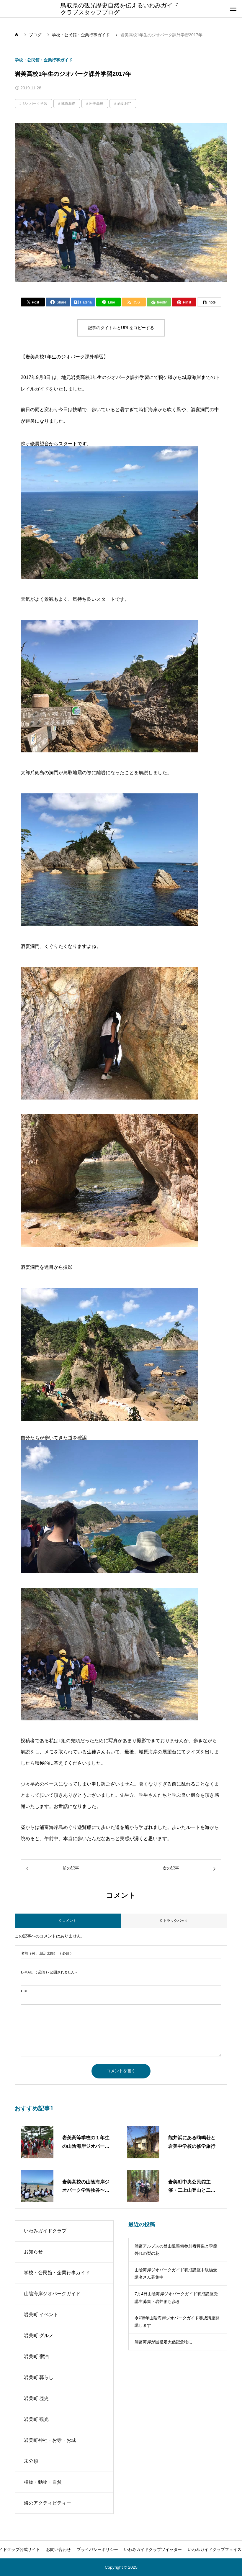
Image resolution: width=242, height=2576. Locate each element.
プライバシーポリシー (97, 2549)
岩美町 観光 (36, 2419)
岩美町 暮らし (39, 2377)
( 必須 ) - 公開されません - (49, 1972)
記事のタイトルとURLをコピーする (121, 328)
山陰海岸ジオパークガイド (52, 2294)
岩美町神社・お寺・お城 (50, 2440)
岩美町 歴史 (36, 2398)
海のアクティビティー (48, 2503)
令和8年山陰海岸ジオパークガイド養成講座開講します (177, 2322)
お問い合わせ (58, 2549)
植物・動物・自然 (43, 2482)
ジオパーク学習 (35, 104)
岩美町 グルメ (39, 2335)
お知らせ (33, 2252)
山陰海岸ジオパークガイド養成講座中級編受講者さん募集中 (176, 2274)
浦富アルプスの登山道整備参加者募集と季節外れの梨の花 (176, 2250)
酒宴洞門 (124, 104)
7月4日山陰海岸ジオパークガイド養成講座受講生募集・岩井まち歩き (176, 2297)
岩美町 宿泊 (36, 2356)
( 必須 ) (46, 1953)
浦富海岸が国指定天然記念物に (163, 2342)
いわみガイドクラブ (45, 2231)
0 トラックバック (174, 1921)
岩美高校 (96, 104)
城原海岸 (68, 104)
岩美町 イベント (41, 2315)
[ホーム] (17, 35)
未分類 (31, 2461)
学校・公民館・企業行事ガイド (44, 60)
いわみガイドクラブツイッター (153, 2549)
